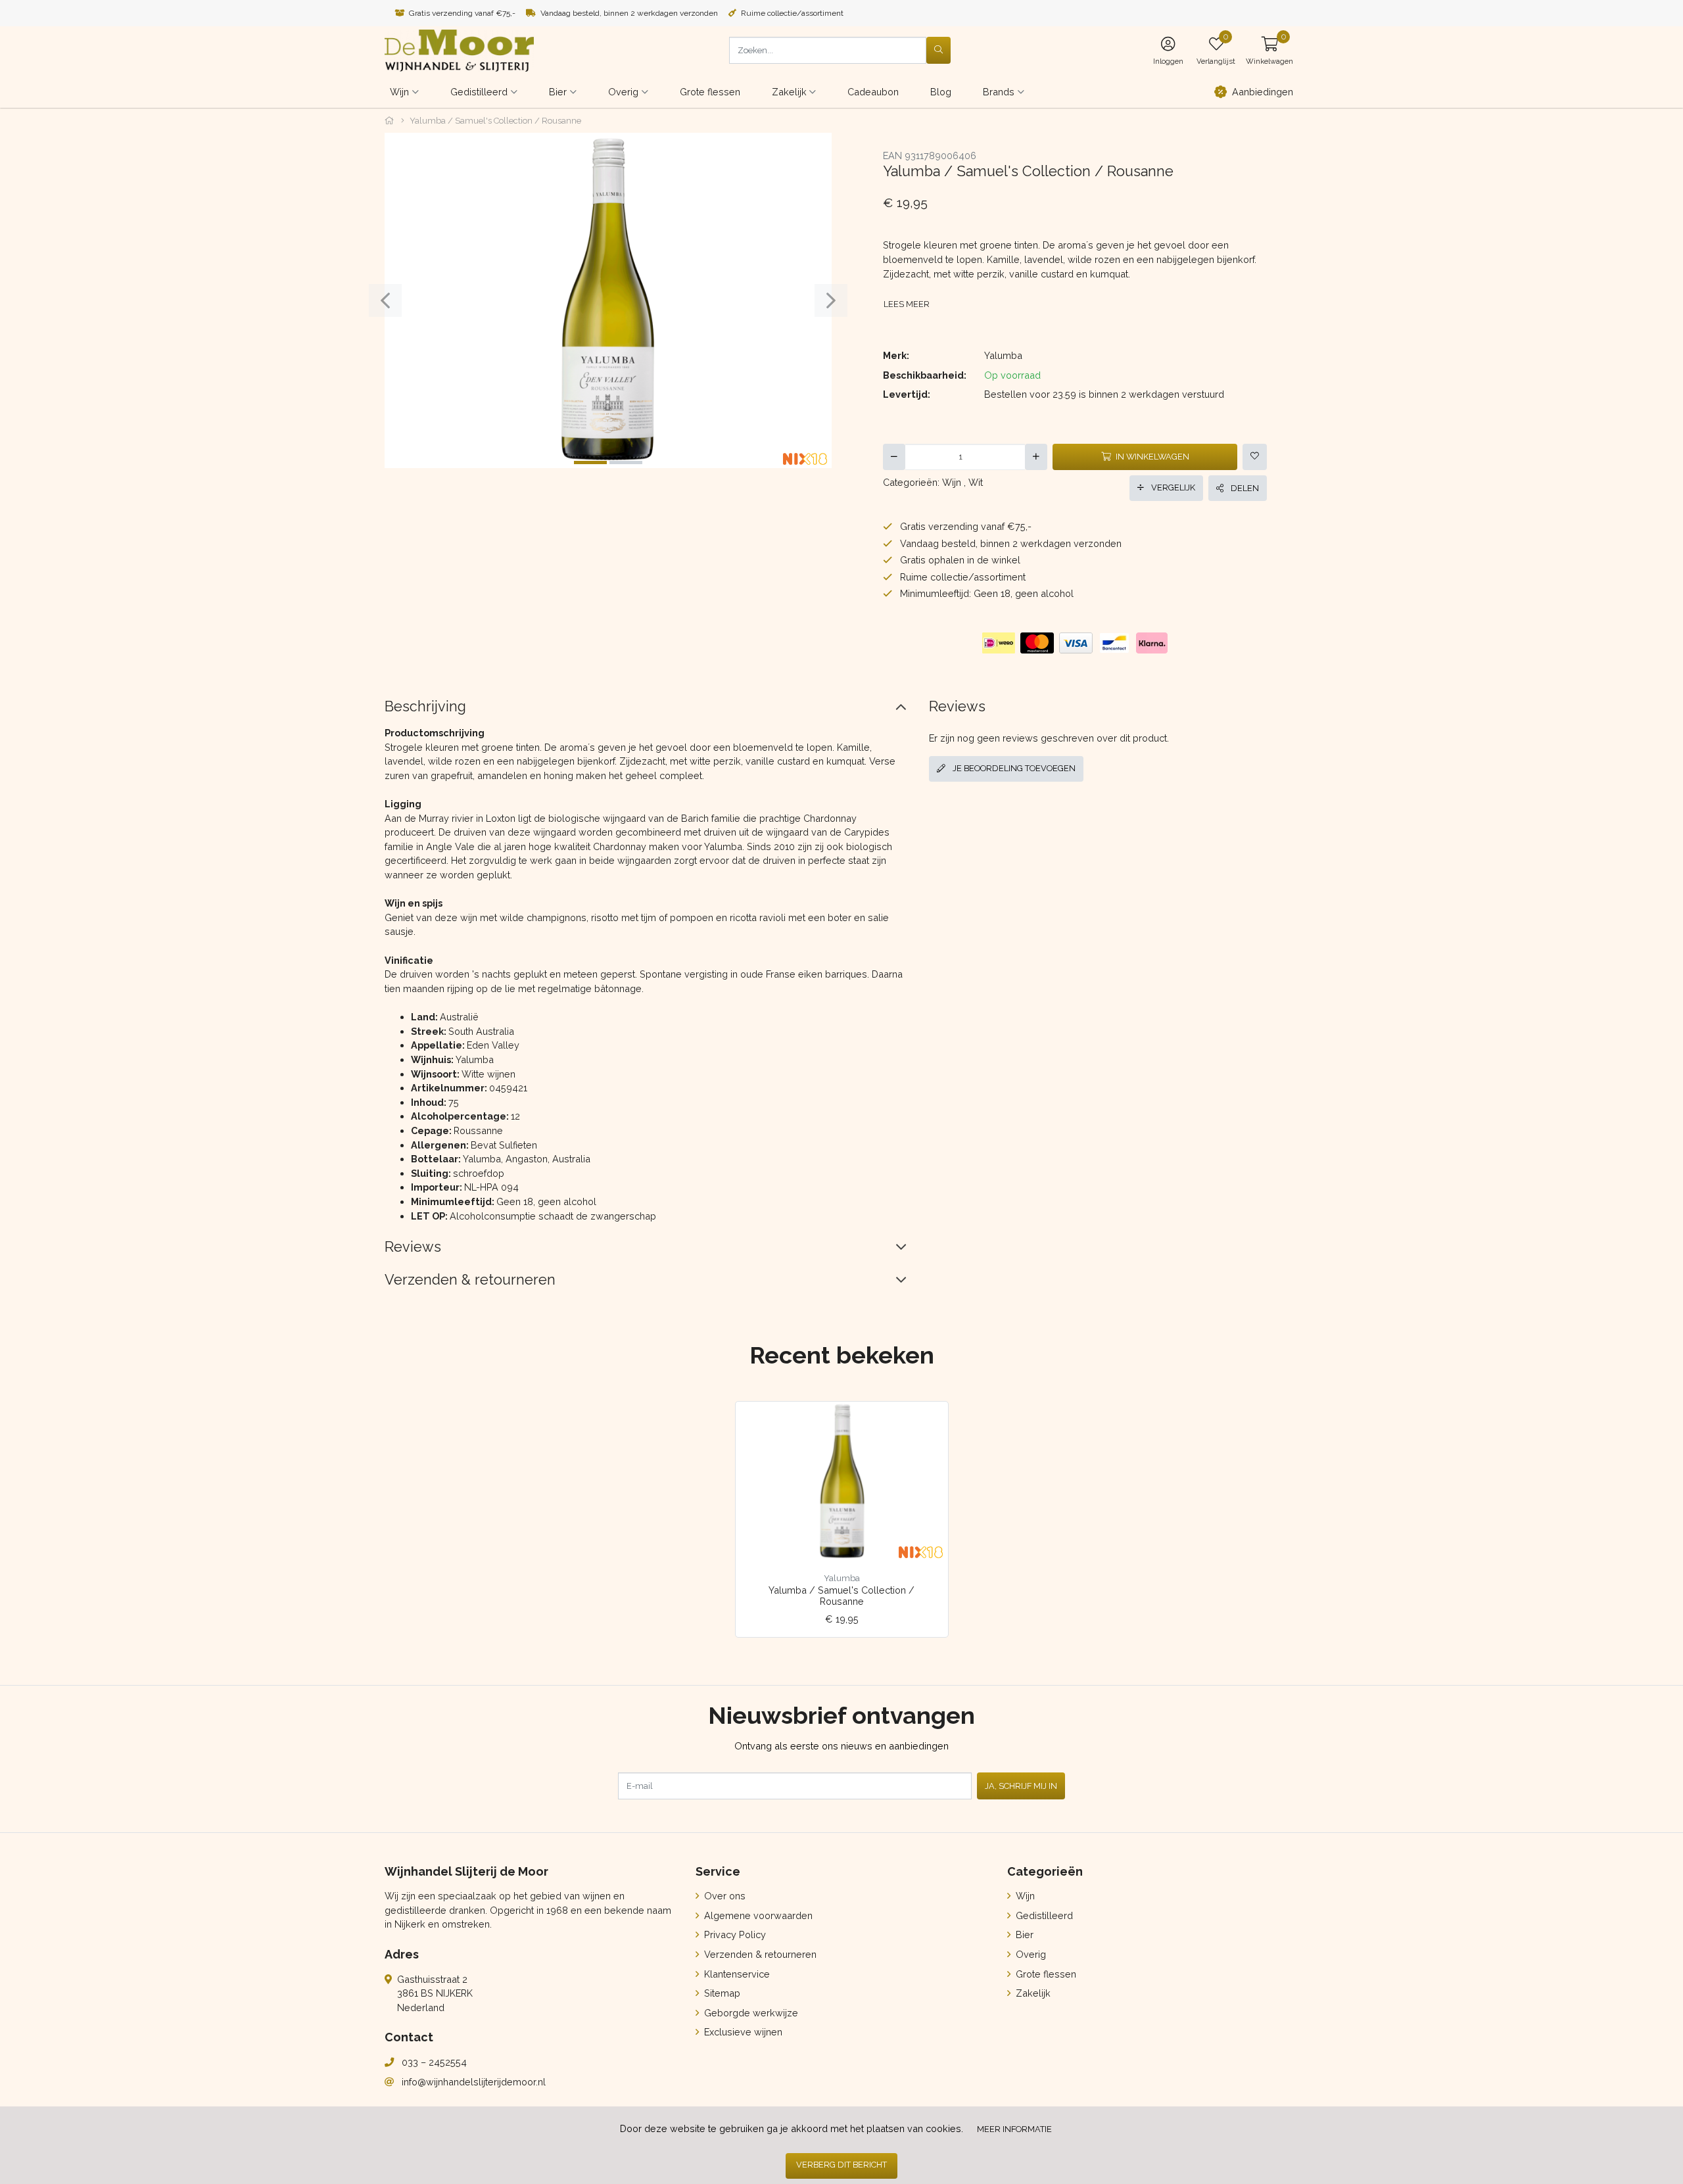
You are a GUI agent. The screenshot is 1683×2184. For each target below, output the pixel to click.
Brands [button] (999, 92)
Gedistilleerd (1043, 1915)
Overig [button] (623, 92)
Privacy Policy (734, 1935)
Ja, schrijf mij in (1021, 1786)
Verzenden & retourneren (759, 1954)
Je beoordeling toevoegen (1013, 768)
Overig (1030, 1954)
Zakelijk (1032, 1993)
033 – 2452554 (434, 2062)
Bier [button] (558, 92)
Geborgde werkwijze (750, 2013)
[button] (1269, 50)
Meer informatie (1014, 2129)
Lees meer (907, 304)
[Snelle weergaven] (928, 1422)
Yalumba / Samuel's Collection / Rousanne (841, 1596)
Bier (1023, 1935)
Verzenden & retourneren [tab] (470, 1280)
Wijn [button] (399, 92)
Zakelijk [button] (789, 92)
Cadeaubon (873, 92)
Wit (976, 482)
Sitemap (721, 1993)
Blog (941, 92)
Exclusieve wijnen (742, 2032)
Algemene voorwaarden (757, 1915)
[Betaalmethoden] (999, 643)
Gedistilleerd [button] (479, 92)
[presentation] (385, 300)
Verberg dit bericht (841, 2165)
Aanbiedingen (1263, 92)
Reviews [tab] (413, 1247)
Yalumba (1003, 355)
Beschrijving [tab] (425, 706)
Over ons (723, 1896)
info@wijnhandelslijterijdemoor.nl (474, 2082)
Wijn (952, 482)
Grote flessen (710, 92)
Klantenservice (736, 1974)
